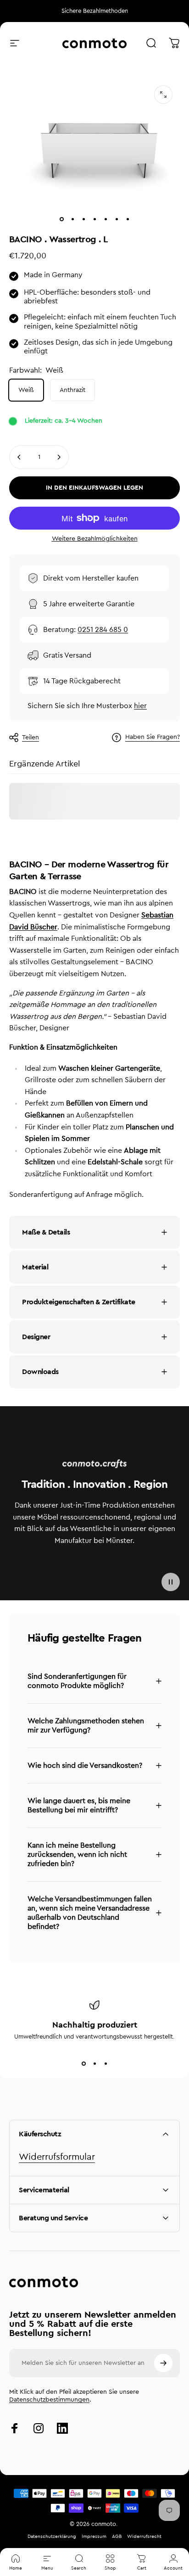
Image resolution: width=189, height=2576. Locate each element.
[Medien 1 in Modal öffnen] (163, 95)
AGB (117, 2537)
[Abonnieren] (163, 2363)
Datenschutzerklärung (52, 2537)
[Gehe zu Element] (61, 219)
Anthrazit (72, 390)
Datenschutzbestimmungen (49, 2400)
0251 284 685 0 (103, 630)
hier (140, 706)
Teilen (31, 738)
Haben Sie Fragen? (153, 737)
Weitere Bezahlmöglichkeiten (95, 539)
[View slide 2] (94, 2063)
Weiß (26, 390)
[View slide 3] (106, 2063)
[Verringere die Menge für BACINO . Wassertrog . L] (19, 457)
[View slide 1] (83, 2063)
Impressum (94, 2537)
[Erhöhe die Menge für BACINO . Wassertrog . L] (59, 457)
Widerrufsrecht (144, 2537)
